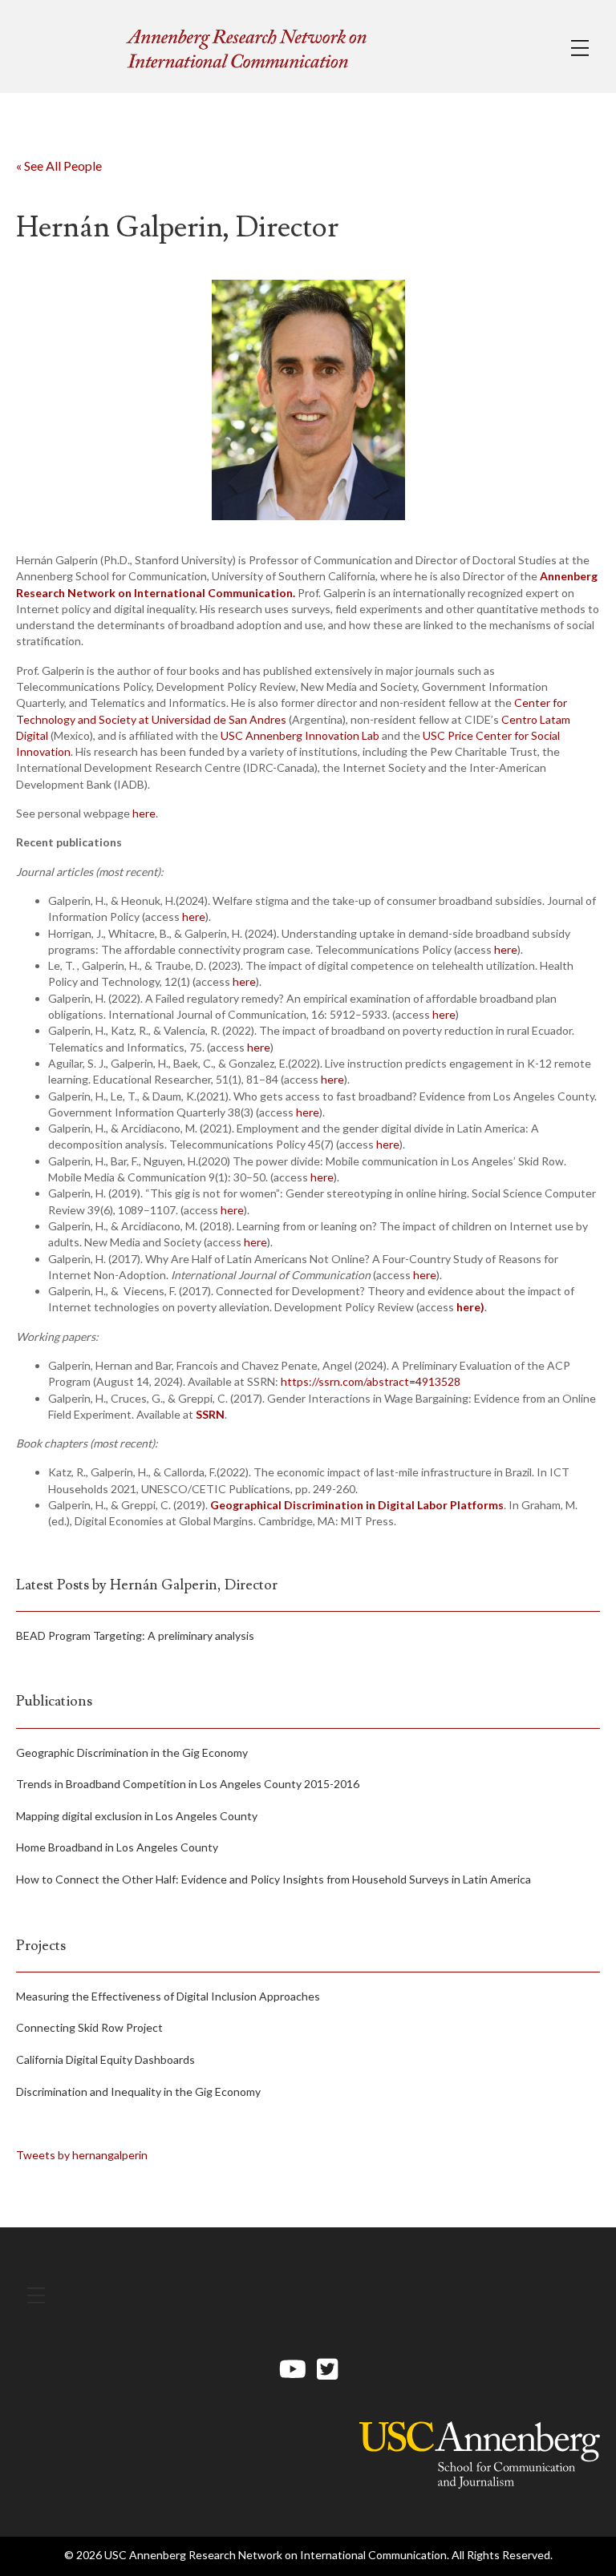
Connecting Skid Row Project (89, 2027)
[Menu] (580, 48)
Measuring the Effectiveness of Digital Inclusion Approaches (168, 1996)
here (144, 813)
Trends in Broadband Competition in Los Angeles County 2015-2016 (188, 1784)
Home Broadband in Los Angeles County (117, 1847)
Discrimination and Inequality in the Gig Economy (138, 2091)
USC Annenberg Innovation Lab (300, 735)
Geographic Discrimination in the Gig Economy (132, 1752)
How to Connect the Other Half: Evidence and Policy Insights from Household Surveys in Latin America (274, 1879)
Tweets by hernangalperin (82, 2155)
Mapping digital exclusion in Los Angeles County (137, 1816)
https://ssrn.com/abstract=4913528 (371, 1381)
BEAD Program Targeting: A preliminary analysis (135, 1635)
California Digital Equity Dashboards (105, 2059)
